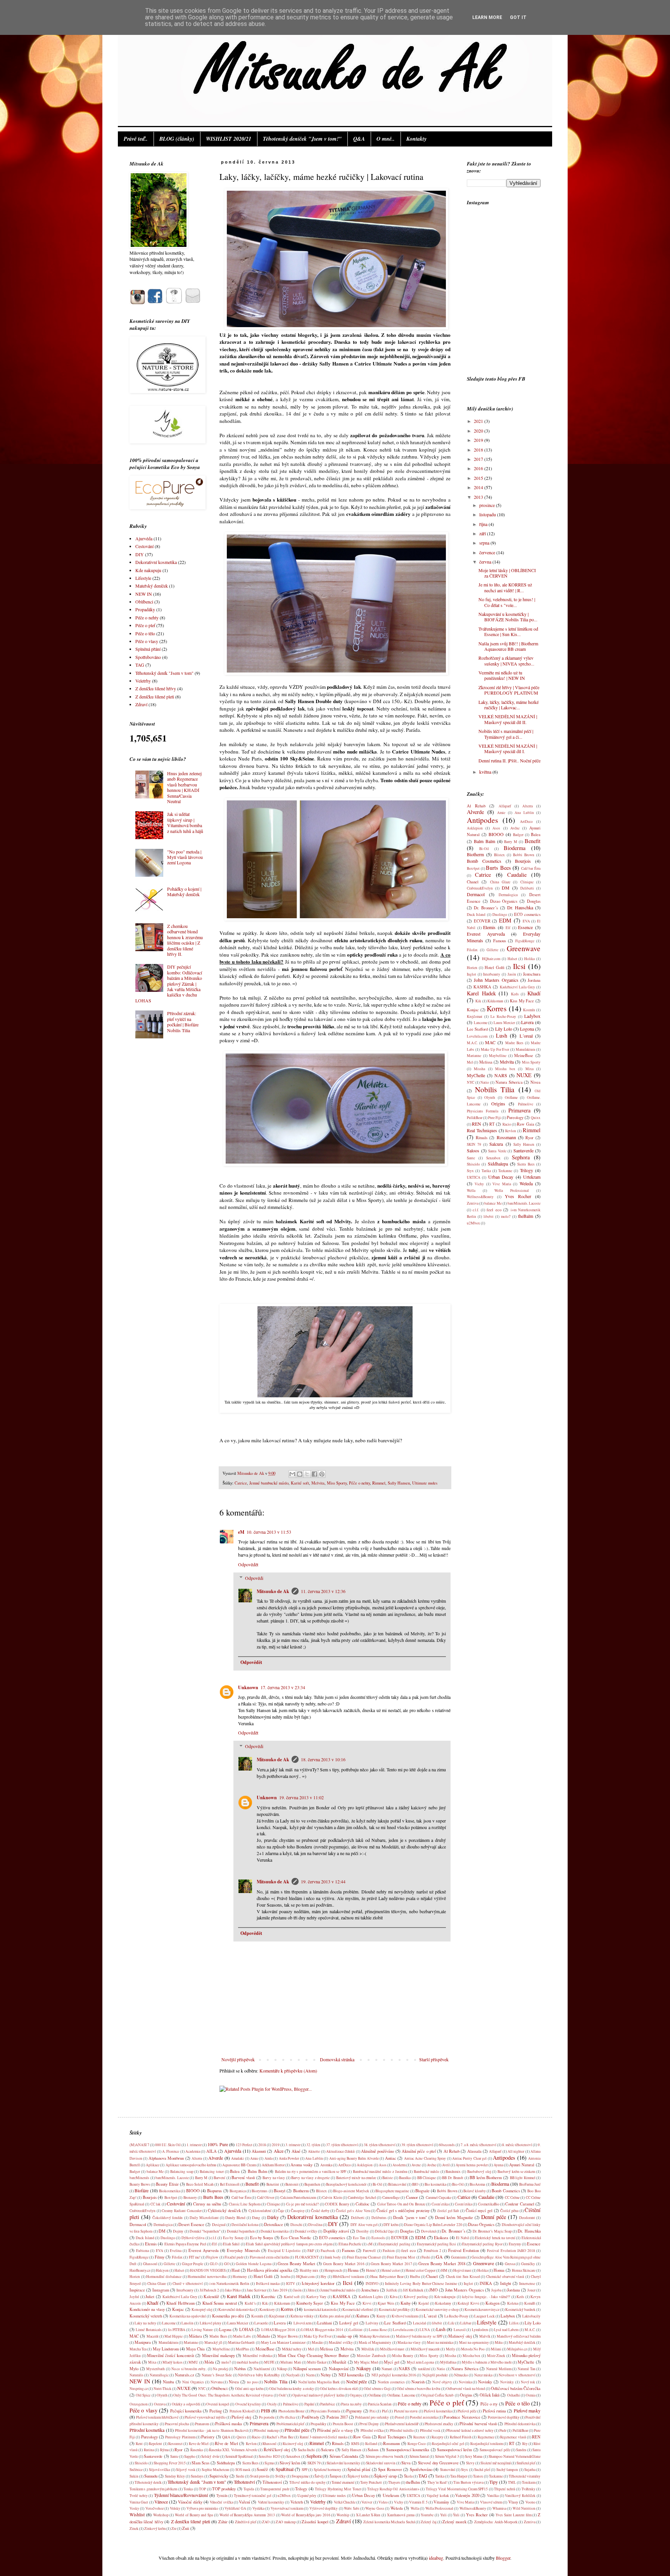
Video (383, 2502)
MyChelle (476, 1075)
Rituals (482, 1138)
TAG (140, 665)
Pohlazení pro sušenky (372, 2417)
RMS (355, 2444)
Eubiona (142, 2251)
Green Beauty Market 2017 (391, 2264)
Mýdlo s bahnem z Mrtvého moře (487, 2362)
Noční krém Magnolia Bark (319, 2382)
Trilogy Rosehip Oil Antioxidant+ (393, 2489)
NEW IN (144, 594)
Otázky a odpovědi (186, 2404)
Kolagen (492, 2303)
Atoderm (399, 2165)
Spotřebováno (148, 657)
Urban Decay (501, 1177)
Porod (400, 2417)
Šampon (336, 2476)
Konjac (473, 1010)
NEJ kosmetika (351, 2375)
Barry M (511, 842)
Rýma (164, 2450)
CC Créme (512, 2198)
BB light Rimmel (523, 2178)
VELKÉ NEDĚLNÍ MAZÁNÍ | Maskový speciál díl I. (508, 748)
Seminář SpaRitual (239, 2456)
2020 (479, 431)
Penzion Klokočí (242, 2411)
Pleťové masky (527, 2410)
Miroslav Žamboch (371, 2356)
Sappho (190, 2456)
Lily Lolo (504, 1029)
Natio (485, 1082)
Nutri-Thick (162, 2389)
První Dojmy (369, 2424)
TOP (202, 2489)
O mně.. (386, 139)
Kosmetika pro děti (228, 2316)
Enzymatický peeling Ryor (482, 2244)
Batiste (388, 2178)
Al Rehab (476, 806)
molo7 (506, 1216)
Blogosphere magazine (392, 2191)
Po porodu (267, 2417)
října (484, 524)
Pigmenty (354, 2411)
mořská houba (247, 2362)
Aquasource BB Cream (239, 2165)
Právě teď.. (136, 139)
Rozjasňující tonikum (487, 2444)
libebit (489, 1216)
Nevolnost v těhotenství (517, 2375)
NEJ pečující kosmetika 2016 (394, 2375)
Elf (508, 928)
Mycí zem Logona (420, 2362)
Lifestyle (143, 578)
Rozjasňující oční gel (448, 2444)
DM (506, 888)
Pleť (385, 2411)
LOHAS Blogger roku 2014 (322, 2330)
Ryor (529, 1138)
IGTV (291, 2284)
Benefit (533, 841)
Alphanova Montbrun (166, 2158)
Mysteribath (155, 2369)
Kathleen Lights (371, 2297)
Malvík (485, 2336)
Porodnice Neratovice (462, 2417)
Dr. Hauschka (520, 907)
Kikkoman (495, 1001)
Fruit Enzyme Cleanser (364, 2257)
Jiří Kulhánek (413, 2290)
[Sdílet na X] (307, 1474)
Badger (518, 835)
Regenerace (486, 2437)
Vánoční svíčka (221, 2502)
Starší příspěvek (434, 2059)
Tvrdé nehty (139, 2496)
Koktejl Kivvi (468, 2303)
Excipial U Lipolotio (284, 2251)
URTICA (474, 1177)
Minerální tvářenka (257, 2356)
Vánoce (161, 2502)
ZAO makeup (286, 2522)
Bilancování (397, 2184)
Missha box (505, 1069)
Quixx (536, 1118)
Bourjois (523, 861)
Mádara (195, 2336)
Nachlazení (262, 2369)
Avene (416, 2165)
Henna (353, 2270)
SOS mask (243, 2470)
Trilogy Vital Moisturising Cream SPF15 (457, 2489)
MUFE (269, 2362)
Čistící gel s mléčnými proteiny (403, 2210)
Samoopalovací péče (495, 2450)
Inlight (506, 2283)
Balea (536, 835)
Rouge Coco (417, 2444)
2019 (479, 440)
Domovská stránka (337, 2059)
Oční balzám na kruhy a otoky (291, 2389)
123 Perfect (244, 2145)
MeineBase (524, 1055)
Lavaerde (261, 2323)
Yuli (443, 2515)
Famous (500, 941)
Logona (527, 1029)
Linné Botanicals (149, 2330)
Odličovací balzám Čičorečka (516, 2388)
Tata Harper (459, 2476)
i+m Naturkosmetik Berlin (229, 2284)
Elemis (489, 927)
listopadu (488, 514)
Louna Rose (378, 2330)
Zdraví (141, 704)
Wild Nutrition (524, 2508)
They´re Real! (437, 2482)
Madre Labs (242, 2336)
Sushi (240, 2476)
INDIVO (372, 2284)
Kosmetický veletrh (146, 2316)
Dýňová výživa (193, 2238)
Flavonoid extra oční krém (269, 2257)
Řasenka (197, 2450)
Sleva (406, 2463)
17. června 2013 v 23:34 (283, 1687)
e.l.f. (476, 1210)
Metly (451, 2349)
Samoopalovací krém (454, 2450)
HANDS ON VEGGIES (208, 2270)
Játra (311, 2290)
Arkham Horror (273, 2165)
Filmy (160, 2257)
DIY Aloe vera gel (364, 2225)
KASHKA (482, 987)
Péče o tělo (145, 633)
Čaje (281, 2211)
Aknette (314, 2151)
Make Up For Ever (495, 1049)
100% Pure (218, 2144)
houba (285, 2277)
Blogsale (422, 2191)
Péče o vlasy (147, 641)
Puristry (208, 2437)
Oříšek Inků (490, 2395)
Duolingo (500, 915)
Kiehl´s (250, 2303)
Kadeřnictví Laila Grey (517, 987)
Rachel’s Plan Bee (280, 2437)
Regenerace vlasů (513, 2437)
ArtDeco (526, 822)
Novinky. (507, 2382)
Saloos (473, 1150)
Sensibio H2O (269, 2456)
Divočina (315, 2225)
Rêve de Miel (226, 2443)
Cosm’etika (440, 2204)
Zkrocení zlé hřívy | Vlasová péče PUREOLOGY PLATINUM (509, 690)
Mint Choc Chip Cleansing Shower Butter (313, 2355)
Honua (499, 2270)
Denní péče (494, 2217)
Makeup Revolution (375, 2336)
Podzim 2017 (337, 2417)
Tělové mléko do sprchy (307, 2482)
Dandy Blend (235, 2218)
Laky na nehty (145, 2323)
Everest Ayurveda (486, 934)
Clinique (527, 882)
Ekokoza (441, 2238)
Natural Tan (527, 2369)
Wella (471, 1191)
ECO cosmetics (527, 914)
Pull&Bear (475, 1118)
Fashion (389, 2251)
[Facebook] (155, 302)
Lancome (481, 1023)
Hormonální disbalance (164, 2277)
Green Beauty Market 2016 (344, 2264)
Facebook (328, 2251)
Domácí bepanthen (241, 2231)
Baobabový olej (479, 2172)
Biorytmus (260, 2191)
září (483, 533)
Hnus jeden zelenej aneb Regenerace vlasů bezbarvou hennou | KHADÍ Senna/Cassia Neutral (184, 787)
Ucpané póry (307, 2496)
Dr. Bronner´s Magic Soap (492, 2231)
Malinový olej (460, 2336)
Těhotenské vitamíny (525, 2476)
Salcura (496, 1144)
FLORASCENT (307, 2257)
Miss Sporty (337, 1483)
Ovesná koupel (218, 2404)
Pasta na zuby (351, 2404)
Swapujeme (300, 2476)
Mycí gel (391, 2362)
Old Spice (143, 2395)
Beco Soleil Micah (200, 2184)
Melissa (486, 1062)
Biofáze (142, 2190)
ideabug (436, 2558)
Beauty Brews (140, 2184)
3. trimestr (293, 2145)
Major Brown (287, 2336)
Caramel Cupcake (439, 2198)
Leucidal (420, 2323)
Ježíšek (392, 2290)
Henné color (391, 2270)
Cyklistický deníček (224, 2210)
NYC (471, 1082)
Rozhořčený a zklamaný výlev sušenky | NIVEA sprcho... (506, 660)
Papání (309, 2404)
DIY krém (391, 2225)
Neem (310, 2375)
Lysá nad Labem (506, 2330)
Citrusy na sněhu (207, 2204)
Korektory (267, 2310)
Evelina (176, 2251)
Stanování (448, 2470)
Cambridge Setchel (362, 2198)
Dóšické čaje (384, 2231)
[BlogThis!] (300, 1474)
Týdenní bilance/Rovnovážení (181, 2495)
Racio (507, 1124)
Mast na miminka (440, 2342)
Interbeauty (492, 974)
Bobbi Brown (524, 855)
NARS (501, 1075)
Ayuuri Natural (522, 2165)
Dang (256, 2218)
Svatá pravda (260, 2476)
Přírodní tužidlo (402, 2430)
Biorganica (238, 2191)
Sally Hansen (399, 1483)
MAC (490, 1042)
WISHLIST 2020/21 (229, 139)
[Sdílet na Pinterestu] (322, 1474)
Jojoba (496, 2290)
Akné (296, 2151)
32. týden (313, 2145)
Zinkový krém (155, 2529)
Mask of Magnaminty (375, 2342)
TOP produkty (224, 2489)
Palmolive (526, 1104)
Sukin (134, 2476)
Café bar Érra (531, 868)
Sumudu (151, 2476)
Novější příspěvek (238, 2059)
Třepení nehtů (504, 2489)
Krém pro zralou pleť (335, 2316)
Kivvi (367, 2303)
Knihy (406, 2303)
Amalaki (237, 2158)
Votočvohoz (155, 2508)
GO (227, 2264)
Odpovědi (254, 1578)
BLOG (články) (177, 139)
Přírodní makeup (266, 2430)
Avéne (515, 828)
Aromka (326, 2165)
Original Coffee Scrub (437, 2395)
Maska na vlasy (409, 2342)
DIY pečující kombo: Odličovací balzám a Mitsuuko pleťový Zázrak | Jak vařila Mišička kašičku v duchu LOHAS (169, 983)
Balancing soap (182, 2172)
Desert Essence (191, 2224)
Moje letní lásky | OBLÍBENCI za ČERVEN (507, 573)
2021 (479, 421)
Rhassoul (269, 2444)
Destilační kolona (245, 2225)
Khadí (534, 993)
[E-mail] (193, 302)
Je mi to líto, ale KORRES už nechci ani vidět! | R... (505, 587)
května (486, 772)
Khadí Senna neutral (220, 2303)
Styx (470, 1171)
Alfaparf (505, 806)
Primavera (519, 1110)
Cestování (144, 546)
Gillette (492, 950)
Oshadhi (514, 2395)
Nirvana (217, 2382)
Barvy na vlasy (274, 2178)
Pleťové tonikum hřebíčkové (157, 2417)
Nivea (535, 1082)
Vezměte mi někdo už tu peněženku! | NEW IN (502, 675)
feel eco (494, 1210)
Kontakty (416, 139)
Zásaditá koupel (315, 2522)
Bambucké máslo (427, 2172)
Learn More (487, 17)
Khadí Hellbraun (180, 2303)
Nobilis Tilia (495, 1089)
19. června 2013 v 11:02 (301, 1797)
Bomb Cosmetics (484, 861)
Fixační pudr (234, 2257)
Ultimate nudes (425, 1483)
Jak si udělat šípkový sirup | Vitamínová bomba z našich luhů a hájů (185, 822)
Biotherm (475, 854)
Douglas (534, 901)
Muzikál (339, 2362)
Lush (502, 1035)
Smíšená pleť (526, 2463)
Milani (496, 2349)
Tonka (188, 2489)
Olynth (490, 1097)
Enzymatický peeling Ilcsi (437, 2244)
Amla (269, 2158)
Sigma (269, 2463)
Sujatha (530, 2470)
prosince (488, 505)
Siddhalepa (498, 1164)
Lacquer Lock (484, 2316)
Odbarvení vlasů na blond (466, 2389)
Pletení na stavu (406, 2411)
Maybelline (498, 1056)
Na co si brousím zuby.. (189, 2369)
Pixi (373, 2411)
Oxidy (272, 2404)
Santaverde (523, 1150)
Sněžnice (136, 2470)
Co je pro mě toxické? (303, 2204)
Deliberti (527, 888)
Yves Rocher (518, 1196)
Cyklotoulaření (260, 2211)
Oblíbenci (144, 602)
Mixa (529, 1069)
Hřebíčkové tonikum (348, 2277)
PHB (266, 2410)
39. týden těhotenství (417, 2145)
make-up (344, 2336)
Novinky (485, 2382)
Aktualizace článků (340, 2151)
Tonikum (529, 2482)
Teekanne (505, 1171)
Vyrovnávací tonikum (287, 2508)
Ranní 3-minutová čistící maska (324, 2437)
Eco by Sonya (262, 2238)
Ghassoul (150, 2264)
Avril (446, 2165)
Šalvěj (319, 2476)
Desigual (219, 2225)
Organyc (356, 2395)
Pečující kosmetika (186, 2411)
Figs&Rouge (525, 941)
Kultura (363, 2316)
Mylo (134, 2369)
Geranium (458, 2257)
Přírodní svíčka (372, 2430)
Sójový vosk (186, 2470)
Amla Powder (289, 2158)
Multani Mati (291, 2362)
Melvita (318, 1483)
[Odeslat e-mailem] (292, 1474)
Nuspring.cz (139, 2389)
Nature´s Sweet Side (217, 2375)
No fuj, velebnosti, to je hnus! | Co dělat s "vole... (507, 602)
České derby (320, 2211)
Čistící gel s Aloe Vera (353, 2211)
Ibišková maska (268, 2284)
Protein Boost (343, 2424)
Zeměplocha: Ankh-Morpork (496, 2522)
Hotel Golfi (495, 967)
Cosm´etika (463, 2204)
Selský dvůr (210, 2456)
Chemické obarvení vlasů (505, 2277)
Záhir (223, 2522)
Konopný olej (202, 2310)
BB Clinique (427, 2178)
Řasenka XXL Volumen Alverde (233, 2450)
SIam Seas (200, 2463)
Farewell (369, 2251)
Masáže (317, 2342)
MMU (193, 2362)
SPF (305, 2470)
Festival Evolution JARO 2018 (511, 2251)
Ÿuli (456, 2515)
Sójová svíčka (159, 2470)
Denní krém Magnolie (454, 2217)
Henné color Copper (420, 2270)
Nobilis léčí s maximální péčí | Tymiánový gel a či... (506, 734)
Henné (371, 2270)
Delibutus (379, 2218)
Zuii (186, 2528)
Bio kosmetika (435, 2184)
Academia (193, 2151)
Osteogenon (139, 2404)
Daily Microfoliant (204, 2218)
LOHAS (246, 2329)
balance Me (493, 1203)
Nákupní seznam (307, 2369)
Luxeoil (460, 2330)
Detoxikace (274, 2224)
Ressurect (175, 2444)
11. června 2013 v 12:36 (323, 1591)
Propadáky (145, 609)
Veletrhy (143, 681)
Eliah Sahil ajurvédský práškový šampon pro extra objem (289, 2244)
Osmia (531, 2395)
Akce (279, 2151)
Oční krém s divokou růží (339, 2389)
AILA (212, 2151)
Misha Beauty (403, 2356)
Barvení (219, 2178)
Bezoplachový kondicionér (346, 2184)
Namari (387, 2369)
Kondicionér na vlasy (147, 2309)
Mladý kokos (173, 2362)
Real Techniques (482, 1130)
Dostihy (363, 2231)
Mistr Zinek (496, 2356)
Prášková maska (229, 2424)
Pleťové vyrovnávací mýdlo (205, 2417)
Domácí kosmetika (275, 2231)
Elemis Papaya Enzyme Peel (185, 2244)
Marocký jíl (213, 2342)
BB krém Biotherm (486, 2178)
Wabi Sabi (351, 2508)
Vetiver (367, 2502)
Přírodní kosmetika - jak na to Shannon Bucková (211, 2430)
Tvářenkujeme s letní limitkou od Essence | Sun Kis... (508, 631)
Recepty (438, 2437)
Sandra (521, 2450)
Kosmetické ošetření (358, 2310)
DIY (140, 554)
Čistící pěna (509, 2211)
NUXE (524, 1075)
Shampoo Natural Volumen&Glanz (515, 2456)
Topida (249, 2489)
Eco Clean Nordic (296, 2238)
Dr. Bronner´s (486, 908)
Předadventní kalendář (402, 2424)
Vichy (479, 1184)
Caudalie (517, 875)
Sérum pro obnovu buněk (385, 2456)
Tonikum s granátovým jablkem (153, 2489)
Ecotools (378, 2238)
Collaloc (363, 2204)
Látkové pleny (211, 2323)
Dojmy (178, 2231)
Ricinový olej (293, 2444)
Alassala (474, 2151)
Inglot (471, 974)
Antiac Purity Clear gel (469, 2158)
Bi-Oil (484, 849)
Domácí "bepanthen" (205, 2231)
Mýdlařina (448, 2362)
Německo (461, 2375)
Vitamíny (441, 2502)
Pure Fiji (495, 1118)
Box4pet (473, 868)
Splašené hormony (327, 2470)
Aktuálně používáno (377, 2151)
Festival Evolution (464, 2250)
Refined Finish (461, 2437)
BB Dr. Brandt (453, 2178)
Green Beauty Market (296, 2264)
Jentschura (532, 974)
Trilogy (527, 1170)
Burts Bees (498, 868)
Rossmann (506, 1137)
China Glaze (500, 882)
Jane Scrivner (256, 2290)
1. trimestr (194, 2145)
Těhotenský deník (148, 2482)
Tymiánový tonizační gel (253, 2496)
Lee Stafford (477, 1029)
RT (492, 1124)
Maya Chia (195, 2349)
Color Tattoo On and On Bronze (401, 2204)
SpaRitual (285, 2469)
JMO (433, 2290)
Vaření (244, 2502)
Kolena (513, 2303)
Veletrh (297, 2502)
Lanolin (187, 2323)
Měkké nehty (292, 2349)
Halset (512, 959)
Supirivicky (219, 2476)
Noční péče (357, 2381)
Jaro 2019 (280, 2290)
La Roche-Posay (503, 1016)
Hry (324, 2277)
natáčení (424, 2369)
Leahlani (325, 2323)
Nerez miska (483, 2375)
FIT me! (195, 2257)
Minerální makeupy (218, 2355)
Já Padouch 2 (209, 2290)
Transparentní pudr (275, 2489)
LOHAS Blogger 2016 (278, 2330)
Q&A (359, 139)
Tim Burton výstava (468, 2482)
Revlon (511, 1131)
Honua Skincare (524, 2270)
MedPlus (243, 2349)
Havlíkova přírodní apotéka (270, 2270)
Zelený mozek (454, 2522)
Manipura (143, 2342)
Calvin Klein (332, 2198)
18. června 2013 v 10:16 (323, 1759)
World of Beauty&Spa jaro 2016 (306, 2515)
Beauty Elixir (167, 2184)
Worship (343, 2515)
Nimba (168, 2382)
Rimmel (379, 1483)
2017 (479, 459)
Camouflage (391, 2198)
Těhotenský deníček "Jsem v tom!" (302, 139)
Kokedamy (443, 2303)
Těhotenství (244, 2482)
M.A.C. (472, 1043)
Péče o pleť (145, 625)
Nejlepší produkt (435, 2375)
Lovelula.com (477, 1036)
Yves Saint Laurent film (513, 2515)
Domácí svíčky (306, 2231)
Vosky (134, 2508)
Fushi (426, 2257)
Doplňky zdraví (336, 2231)
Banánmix (453, 2172)
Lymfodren (480, 2330)
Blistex (499, 855)
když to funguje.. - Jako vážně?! (486, 2297)
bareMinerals (139, 2178)
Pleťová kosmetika (438, 2411)
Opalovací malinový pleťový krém (318, 2395)
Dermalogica (508, 895)
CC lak (155, 2204)
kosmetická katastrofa (320, 2310)
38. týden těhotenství (380, 2145)
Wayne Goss (375, 2508)
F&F (311, 2251)
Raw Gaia (525, 1124)
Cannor (412, 2197)
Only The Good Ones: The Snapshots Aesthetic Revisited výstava (223, 2395)
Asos (496, 828)
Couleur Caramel (520, 2204)
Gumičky (528, 2264)
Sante (471, 1158)
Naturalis (136, 2375)
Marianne (474, 1056)
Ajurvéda (144, 538)
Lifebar (466, 2323)
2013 (479, 497)
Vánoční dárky (190, 2502)
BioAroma (477, 2184)
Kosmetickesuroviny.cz (482, 2310)
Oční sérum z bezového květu (419, 2389)
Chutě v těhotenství (188, 2284)
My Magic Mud (366, 2362)
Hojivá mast (462, 2270)
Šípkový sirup (385, 2476)
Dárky (273, 2217)
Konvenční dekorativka (236, 2310)
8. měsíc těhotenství (517, 2145)
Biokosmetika (169, 2191)
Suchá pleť (482, 2470)
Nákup (282, 2369)
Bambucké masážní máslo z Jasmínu (380, 2172)
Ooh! (283, 2395)
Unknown (248, 1687)
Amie (501, 813)
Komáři (530, 2303)
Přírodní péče (297, 2430)
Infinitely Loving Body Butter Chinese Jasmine (421, 2284)
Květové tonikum (405, 2316)
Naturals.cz (185, 2375)
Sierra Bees (526, 1164)
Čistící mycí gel (479, 2210)
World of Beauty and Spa (194, 2515)
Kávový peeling (416, 2297)
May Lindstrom (166, 2349)
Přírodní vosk (430, 2430)
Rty (525, 2444)
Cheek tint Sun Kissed (463, 2277)
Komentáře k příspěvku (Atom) (288, 2071)
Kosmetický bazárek (520, 2310)
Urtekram (532, 1177)
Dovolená (428, 2231)
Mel (470, 1062)
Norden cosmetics (391, 2382)
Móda (209, 2362)
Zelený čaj (428, 2522)
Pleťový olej (241, 2417)
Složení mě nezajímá (496, 2463)
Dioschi (296, 2225)
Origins (498, 1104)
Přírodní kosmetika (147, 2430)
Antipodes (482, 820)
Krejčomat (475, 1016)
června (486, 562)
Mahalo (263, 2336)
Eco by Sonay (233, 2238)
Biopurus (214, 2191)
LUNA (425, 2330)
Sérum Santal (419, 2456)
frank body (333, 2257)
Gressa (510, 2264)
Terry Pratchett (371, 2482)
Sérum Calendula (344, 2456)
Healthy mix (309, 2270)
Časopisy (298, 2211)
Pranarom (202, 2424)
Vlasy (513, 2502)
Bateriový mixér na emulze (356, 2178)
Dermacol (476, 894)
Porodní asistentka (424, 2417)
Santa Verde (497, 1151)
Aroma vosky (301, 2165)
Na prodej (220, 2369)
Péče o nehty (359, 1483)
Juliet (150, 2297)
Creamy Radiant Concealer (181, 2211)
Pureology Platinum (180, 2437)
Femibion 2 (433, 2251)
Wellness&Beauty (480, 1197)
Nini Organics (193, 2382)
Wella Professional (512, 1191)
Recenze (419, 2437)
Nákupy (364, 2368)
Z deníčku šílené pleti (155, 697)
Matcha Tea (138, 2349)
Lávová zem (302, 2323)
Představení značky (439, 2424)
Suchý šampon (507, 2470)
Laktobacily (531, 2316)
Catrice (241, 1483)
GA (439, 2257)
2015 (479, 478)
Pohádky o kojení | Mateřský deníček (184, 891)
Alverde (475, 812)
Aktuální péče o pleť (419, 2151)
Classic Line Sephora (245, 2204)
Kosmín (529, 1010)
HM (444, 2270)
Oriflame (511, 1097)
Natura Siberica (509, 1082)
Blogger (503, 2558)
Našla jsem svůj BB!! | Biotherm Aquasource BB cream (508, 646)
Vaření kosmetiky (271, 2502)
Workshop (161, 2515)
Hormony (240, 2277)
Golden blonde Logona (254, 2264)
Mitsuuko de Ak (273, 1591)
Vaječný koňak (438, 2496)
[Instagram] (137, 302)
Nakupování (339, 2369)
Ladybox (532, 1016)
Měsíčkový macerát (425, 2349)
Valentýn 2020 (467, 2495)
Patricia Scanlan (380, 2404)
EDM (505, 920)
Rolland (371, 2444)
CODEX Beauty (337, 2204)
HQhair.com (491, 959)
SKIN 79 (474, 1144)
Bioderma (515, 848)
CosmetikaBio (489, 2204)
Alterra (528, 806)
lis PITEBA (177, 2330)
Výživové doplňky (324, 2508)
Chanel (473, 882)
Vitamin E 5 (418, 2502)
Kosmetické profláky (394, 2310)
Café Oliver (266, 2198)
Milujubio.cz (517, 2349)
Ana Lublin (524, 813)
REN (477, 1124)
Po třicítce (288, 2417)
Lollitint (356, 2330)
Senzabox (493, 1158)
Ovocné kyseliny (248, 2404)
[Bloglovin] (174, 302)
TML (512, 2482)
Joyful (134, 2297)
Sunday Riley (175, 2476)
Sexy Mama (474, 2456)
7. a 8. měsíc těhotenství (478, 2145)
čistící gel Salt (448, 2211)
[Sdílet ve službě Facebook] (314, 1474)
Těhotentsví (272, 2482)
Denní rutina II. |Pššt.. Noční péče (509, 760)
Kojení (424, 2303)
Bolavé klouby (474, 2191)
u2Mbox (473, 1223)
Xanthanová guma (401, 2515)
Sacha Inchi (306, 2450)
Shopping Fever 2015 (170, 2463)
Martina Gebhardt (241, 2342)
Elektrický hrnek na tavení (495, 2238)
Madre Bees (514, 1043)
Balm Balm (484, 841)
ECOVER (482, 921)
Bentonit (292, 2184)
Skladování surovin (381, 2463)
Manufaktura (525, 1049)
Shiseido (473, 1164)
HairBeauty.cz (140, 2270)
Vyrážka (258, 2508)
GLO (214, 2264)
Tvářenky (528, 2489)
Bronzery (190, 2198)
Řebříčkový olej (277, 2450)
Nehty (326, 2375)
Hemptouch (333, 2270)
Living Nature (202, 2330)
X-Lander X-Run (368, 2515)
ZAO (266, 2522)
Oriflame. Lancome (401, 2395)
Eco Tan (359, 2238)
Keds (515, 994)
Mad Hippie (174, 2336)
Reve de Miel (199, 2444)
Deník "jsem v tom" (410, 2217)
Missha (479, 1069)
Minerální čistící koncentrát (170, 2355)
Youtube (427, 2515)
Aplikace (153, 2165)
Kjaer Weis (386, 2303)
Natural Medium (499, 2369)
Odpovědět (248, 1564)
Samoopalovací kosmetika (408, 2450)
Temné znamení (343, 2482)
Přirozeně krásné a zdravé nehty (470, 2430)
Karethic (268, 2297)
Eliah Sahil (231, 2244)
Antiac (391, 2158)
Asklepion (475, 828)
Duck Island (476, 915)
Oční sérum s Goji (377, 2389)
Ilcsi (519, 966)
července (488, 552)
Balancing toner (212, 2172)
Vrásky (175, 2508)
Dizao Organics (504, 901)
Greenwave (524, 948)
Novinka (465, 2382)
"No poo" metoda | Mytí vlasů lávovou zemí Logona (185, 857)
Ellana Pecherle (350, 2244)
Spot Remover (390, 2469)
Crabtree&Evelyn (480, 888)
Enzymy (515, 2244)
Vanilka (493, 2496)
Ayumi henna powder (471, 2165)
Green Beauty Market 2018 (442, 2264)
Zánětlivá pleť (245, 2522)
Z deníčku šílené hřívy (156, 688)
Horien (472, 968)
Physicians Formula (483, 1111)
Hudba (415, 2277)
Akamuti (259, 2151)
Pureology (515, 1117)
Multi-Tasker (317, 2362)
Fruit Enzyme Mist (401, 2257)
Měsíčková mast (392, 2349)
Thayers (394, 2482)
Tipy (494, 2482)
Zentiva (473, 1203)
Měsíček (368, 2349)
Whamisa (499, 2508)
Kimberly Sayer (310, 2303)
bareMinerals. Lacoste (524, 1203)
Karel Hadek (481, 993)
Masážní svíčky (341, 2342)
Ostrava (160, 2404)
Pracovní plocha (177, 2424)
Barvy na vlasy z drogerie (310, 2178)
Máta (499, 2342)
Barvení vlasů (243, 2178)
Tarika (486, 1171)
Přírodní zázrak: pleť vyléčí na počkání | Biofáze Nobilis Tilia (183, 1022)
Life (451, 2323)
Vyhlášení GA (235, 2508)
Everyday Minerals (243, 2250)
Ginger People (193, 2264)
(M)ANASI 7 (139, 2145)
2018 (479, 450)
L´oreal (526, 1036)
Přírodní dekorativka (520, 2424)
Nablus (240, 2369)
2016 (479, 468)
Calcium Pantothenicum (298, 2198)
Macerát (153, 2336)
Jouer (531, 2290)
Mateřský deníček (152, 586)
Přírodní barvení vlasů (478, 2424)
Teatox (478, 2476)
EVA (526, 921)
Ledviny (372, 2323)
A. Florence (171, 2151)
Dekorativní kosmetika (156, 562)
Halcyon (162, 2270)
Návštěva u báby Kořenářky (259, 2375)
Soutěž (262, 2469)
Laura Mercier (504, 1023)
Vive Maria (502, 1184)
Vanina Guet (139, 2502)
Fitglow (212, 2257)
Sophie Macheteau (215, 2470)
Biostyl (280, 2191)
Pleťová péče (467, 2411)
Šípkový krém (358, 2476)
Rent (139, 2444)
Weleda (526, 1183)
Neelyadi (293, 2375)
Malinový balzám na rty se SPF (419, 2336)
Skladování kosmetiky (343, 2463)
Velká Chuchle (345, 2502)
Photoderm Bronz (291, 2411)
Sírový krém (290, 2463)
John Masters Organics (496, 980)
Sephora (521, 1157)
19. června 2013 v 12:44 (323, 1881)
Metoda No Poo (473, 2349)
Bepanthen (312, 2184)
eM (241, 1532)
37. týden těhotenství (342, 2145)
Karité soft (300, 1483)
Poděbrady (310, 2417)
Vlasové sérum (491, 2502)
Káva (394, 2297)
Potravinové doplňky (504, 2417)
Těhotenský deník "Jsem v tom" (164, 673)
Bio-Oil (458, 2184)
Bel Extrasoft (230, 2184)
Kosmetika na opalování (188, 2316)
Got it (518, 17)
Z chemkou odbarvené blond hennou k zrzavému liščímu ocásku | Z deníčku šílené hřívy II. (185, 940)
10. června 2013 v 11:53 (269, 1532)
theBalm (526, 1216)
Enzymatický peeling (394, 2244)
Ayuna (498, 2165)
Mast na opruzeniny (474, 2342)
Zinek (134, 2529)
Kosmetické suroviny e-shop (437, 2310)
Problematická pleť (290, 2424)
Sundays (197, 2476)
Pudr (503, 2430)
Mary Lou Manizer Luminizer (283, 2342)
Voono (530, 2502)
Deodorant (527, 2218)
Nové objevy (442, 2382)
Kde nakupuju (148, 570)
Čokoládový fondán (167, 2218)
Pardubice (328, 2404)
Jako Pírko (233, 2290)
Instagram (161, 2290)
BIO (415, 2184)
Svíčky (281, 2476)
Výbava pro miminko (203, 2508)
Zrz (174, 2529)
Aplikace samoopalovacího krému (191, 2165)
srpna (485, 543)
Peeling (216, 2411)
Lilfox (514, 2323)
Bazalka (405, 2178)
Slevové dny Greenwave (438, 2463)
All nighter (516, 2151)
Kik (478, 1001)
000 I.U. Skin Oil (168, 2145)
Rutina (149, 2450)
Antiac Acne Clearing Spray (425, 2158)
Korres (496, 1008)
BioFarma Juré (530, 2184)
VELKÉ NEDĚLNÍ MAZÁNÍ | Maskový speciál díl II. (508, 719)
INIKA (486, 2283)
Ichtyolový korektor (318, 2283)
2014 (479, 487)
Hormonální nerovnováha (207, 2277)
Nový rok (528, 2382)
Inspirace (137, 2290)
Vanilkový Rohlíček (520, 2496)
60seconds (447, 2145)
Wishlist (137, 2514)
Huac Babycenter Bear (387, 2277)
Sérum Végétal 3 (447, 2456)
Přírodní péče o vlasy (335, 2430)
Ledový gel (349, 2323)
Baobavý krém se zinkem (516, 2172)
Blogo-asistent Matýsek (351, 2191)
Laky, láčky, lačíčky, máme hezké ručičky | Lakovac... (509, 705)
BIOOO (496, 834)
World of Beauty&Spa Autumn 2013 (247, 2515)
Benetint (273, 2184)
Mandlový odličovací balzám (519, 2336)
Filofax (472, 950)
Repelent (155, 2444)
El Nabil (462, 2238)
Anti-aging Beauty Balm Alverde (354, 2158)
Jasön (512, 974)
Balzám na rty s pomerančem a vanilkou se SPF (311, 2172)
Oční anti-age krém (249, 2389)
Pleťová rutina (494, 2411)
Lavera (527, 1022)
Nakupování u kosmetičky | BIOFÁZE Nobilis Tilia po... (508, 617)
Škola (408, 2476)
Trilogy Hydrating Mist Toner (338, 2489)
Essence (525, 927)
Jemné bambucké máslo (269, 1483)
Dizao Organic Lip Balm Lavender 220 (433, 2225)
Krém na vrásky (302, 2316)
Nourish (418, 2382)
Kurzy (381, 2316)
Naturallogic (159, 2375)
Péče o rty (489, 2404)
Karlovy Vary (317, 2297)
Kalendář (211, 2297)
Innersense (527, 2284)
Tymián (222, 2496)
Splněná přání (148, 649)
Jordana (534, 980)
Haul (236, 2270)
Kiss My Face (522, 1001)
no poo (252, 2382)
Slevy (470, 2463)
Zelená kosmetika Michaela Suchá (389, 2522)
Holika (529, 959)
